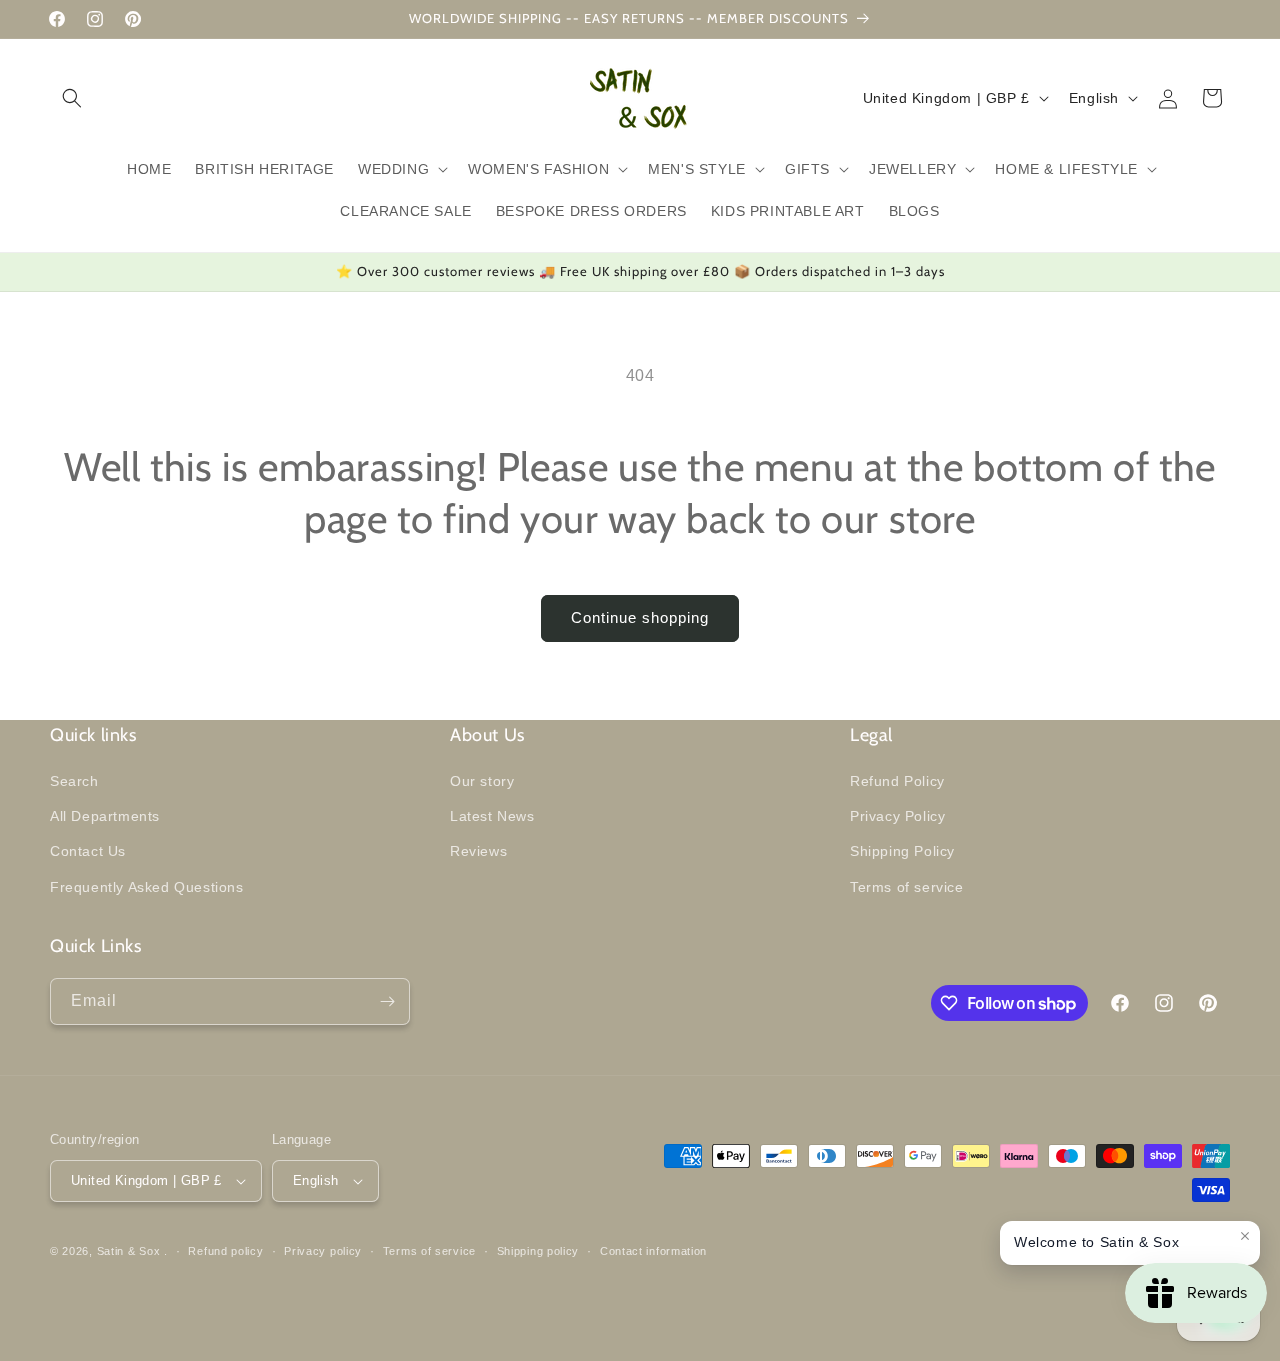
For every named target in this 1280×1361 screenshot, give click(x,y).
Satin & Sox (129, 1251)
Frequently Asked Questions (147, 887)
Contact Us (88, 851)
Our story (482, 781)
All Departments (105, 816)
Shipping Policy (902, 851)
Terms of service (907, 887)
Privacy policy (323, 1251)
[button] (72, 98)
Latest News (492, 816)
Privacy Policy (897, 816)
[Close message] (1245, 1236)
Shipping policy (538, 1251)
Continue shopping (640, 617)
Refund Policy (897, 781)
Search (74, 781)
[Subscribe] (387, 1001)
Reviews (478, 851)
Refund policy (225, 1251)
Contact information (653, 1251)
